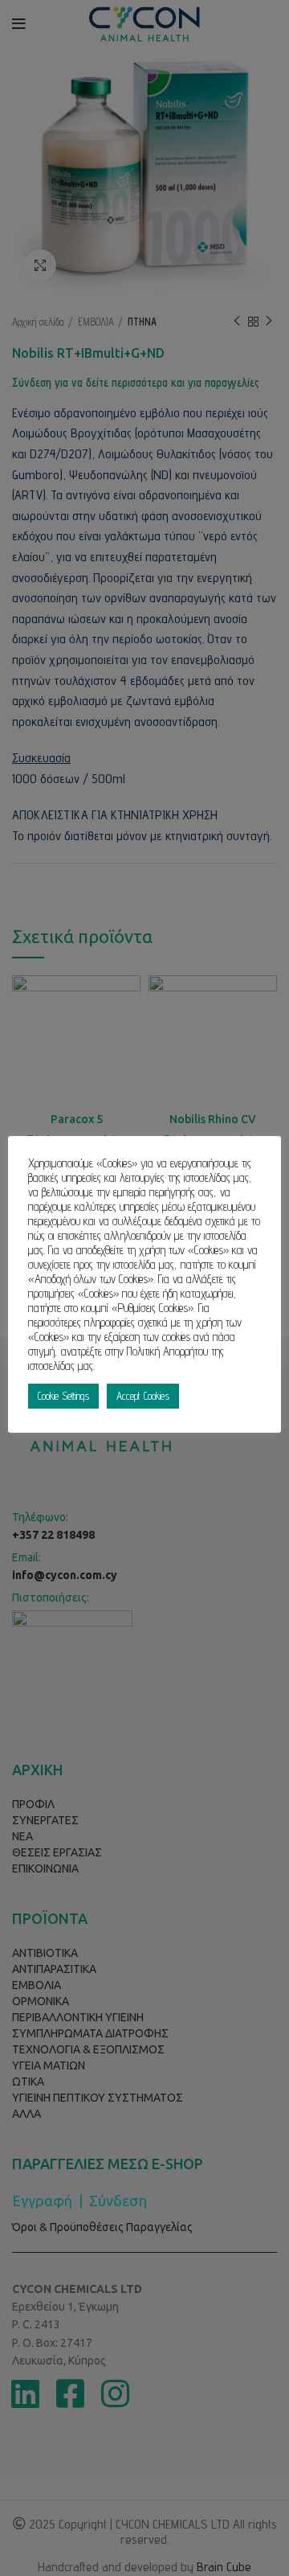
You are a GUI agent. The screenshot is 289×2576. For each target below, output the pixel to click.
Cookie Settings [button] (63, 1396)
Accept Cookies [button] (143, 1396)
